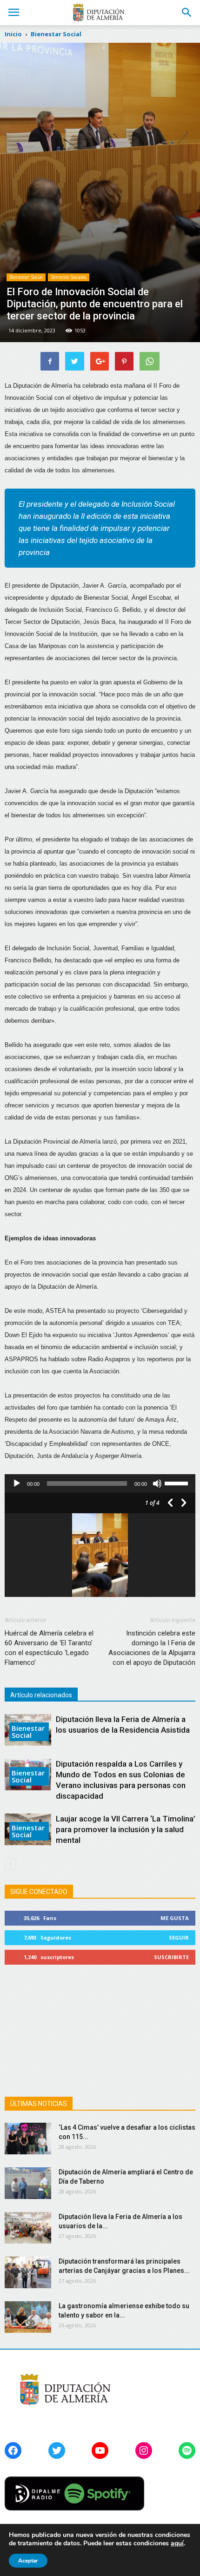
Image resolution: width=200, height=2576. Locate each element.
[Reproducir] (17, 1483)
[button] (187, 13)
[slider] (178, 1483)
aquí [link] (177, 2543)
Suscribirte (171, 1957)
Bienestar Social (26, 277)
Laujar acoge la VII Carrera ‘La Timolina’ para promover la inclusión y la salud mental (126, 1829)
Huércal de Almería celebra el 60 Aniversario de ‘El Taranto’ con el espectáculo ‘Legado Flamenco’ (49, 1648)
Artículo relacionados (41, 1695)
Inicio (13, 34)
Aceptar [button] (28, 2561)
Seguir (179, 1937)
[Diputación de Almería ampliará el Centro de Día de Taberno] (28, 2183)
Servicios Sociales (69, 277)
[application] (100, 1483)
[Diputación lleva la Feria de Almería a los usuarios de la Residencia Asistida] (28, 2228)
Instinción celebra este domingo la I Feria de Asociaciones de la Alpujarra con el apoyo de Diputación (152, 1648)
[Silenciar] (157, 1483)
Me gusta (175, 1918)
